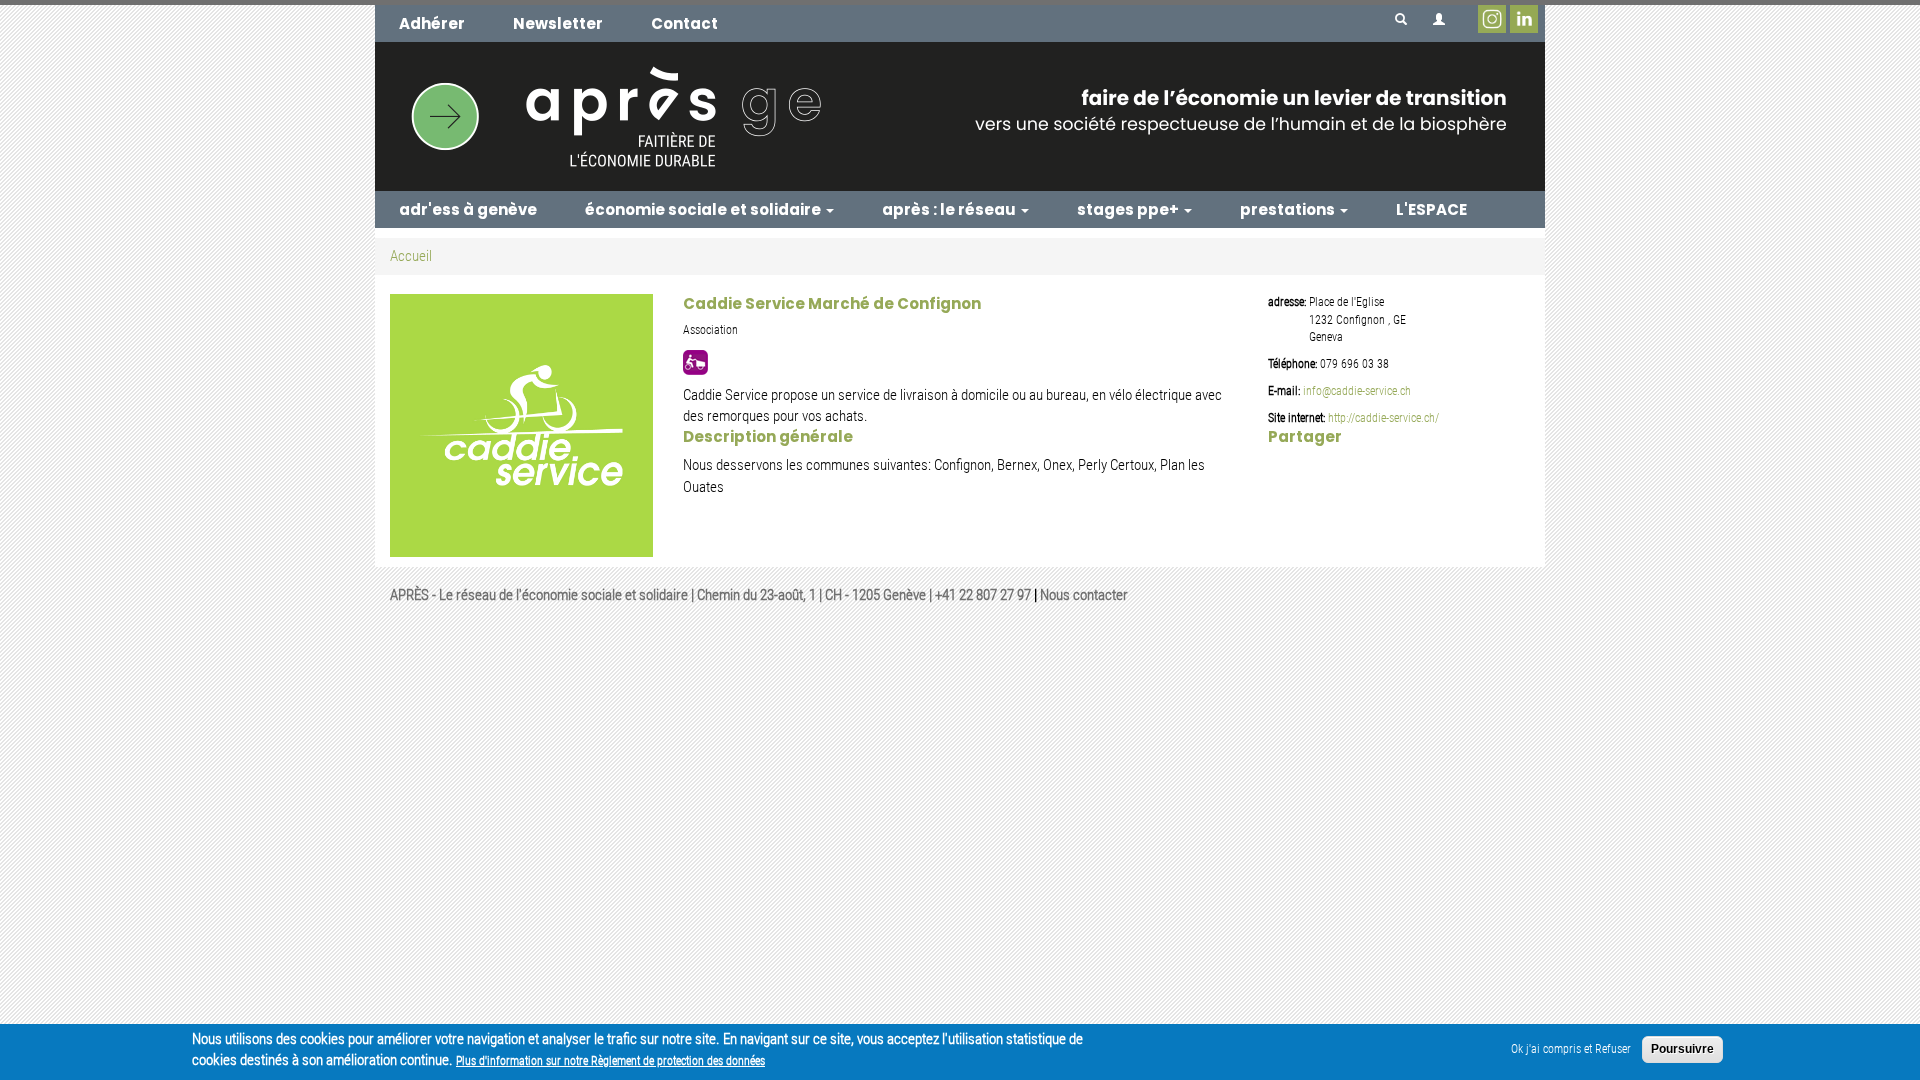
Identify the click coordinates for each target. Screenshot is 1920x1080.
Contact (684, 23)
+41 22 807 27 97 (983, 595)
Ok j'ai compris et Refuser (1571, 1049)
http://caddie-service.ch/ (1383, 418)
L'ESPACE (1431, 209)
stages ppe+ (1129, 209)
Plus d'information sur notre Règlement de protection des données (610, 1061)
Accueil (411, 256)
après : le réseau (950, 209)
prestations (1289, 209)
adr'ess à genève (468, 209)
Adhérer (432, 23)
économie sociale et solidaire (704, 209)
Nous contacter (1084, 595)
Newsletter (558, 23)
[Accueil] (960, 116)
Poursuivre (1682, 1049)
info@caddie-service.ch (1357, 391)
